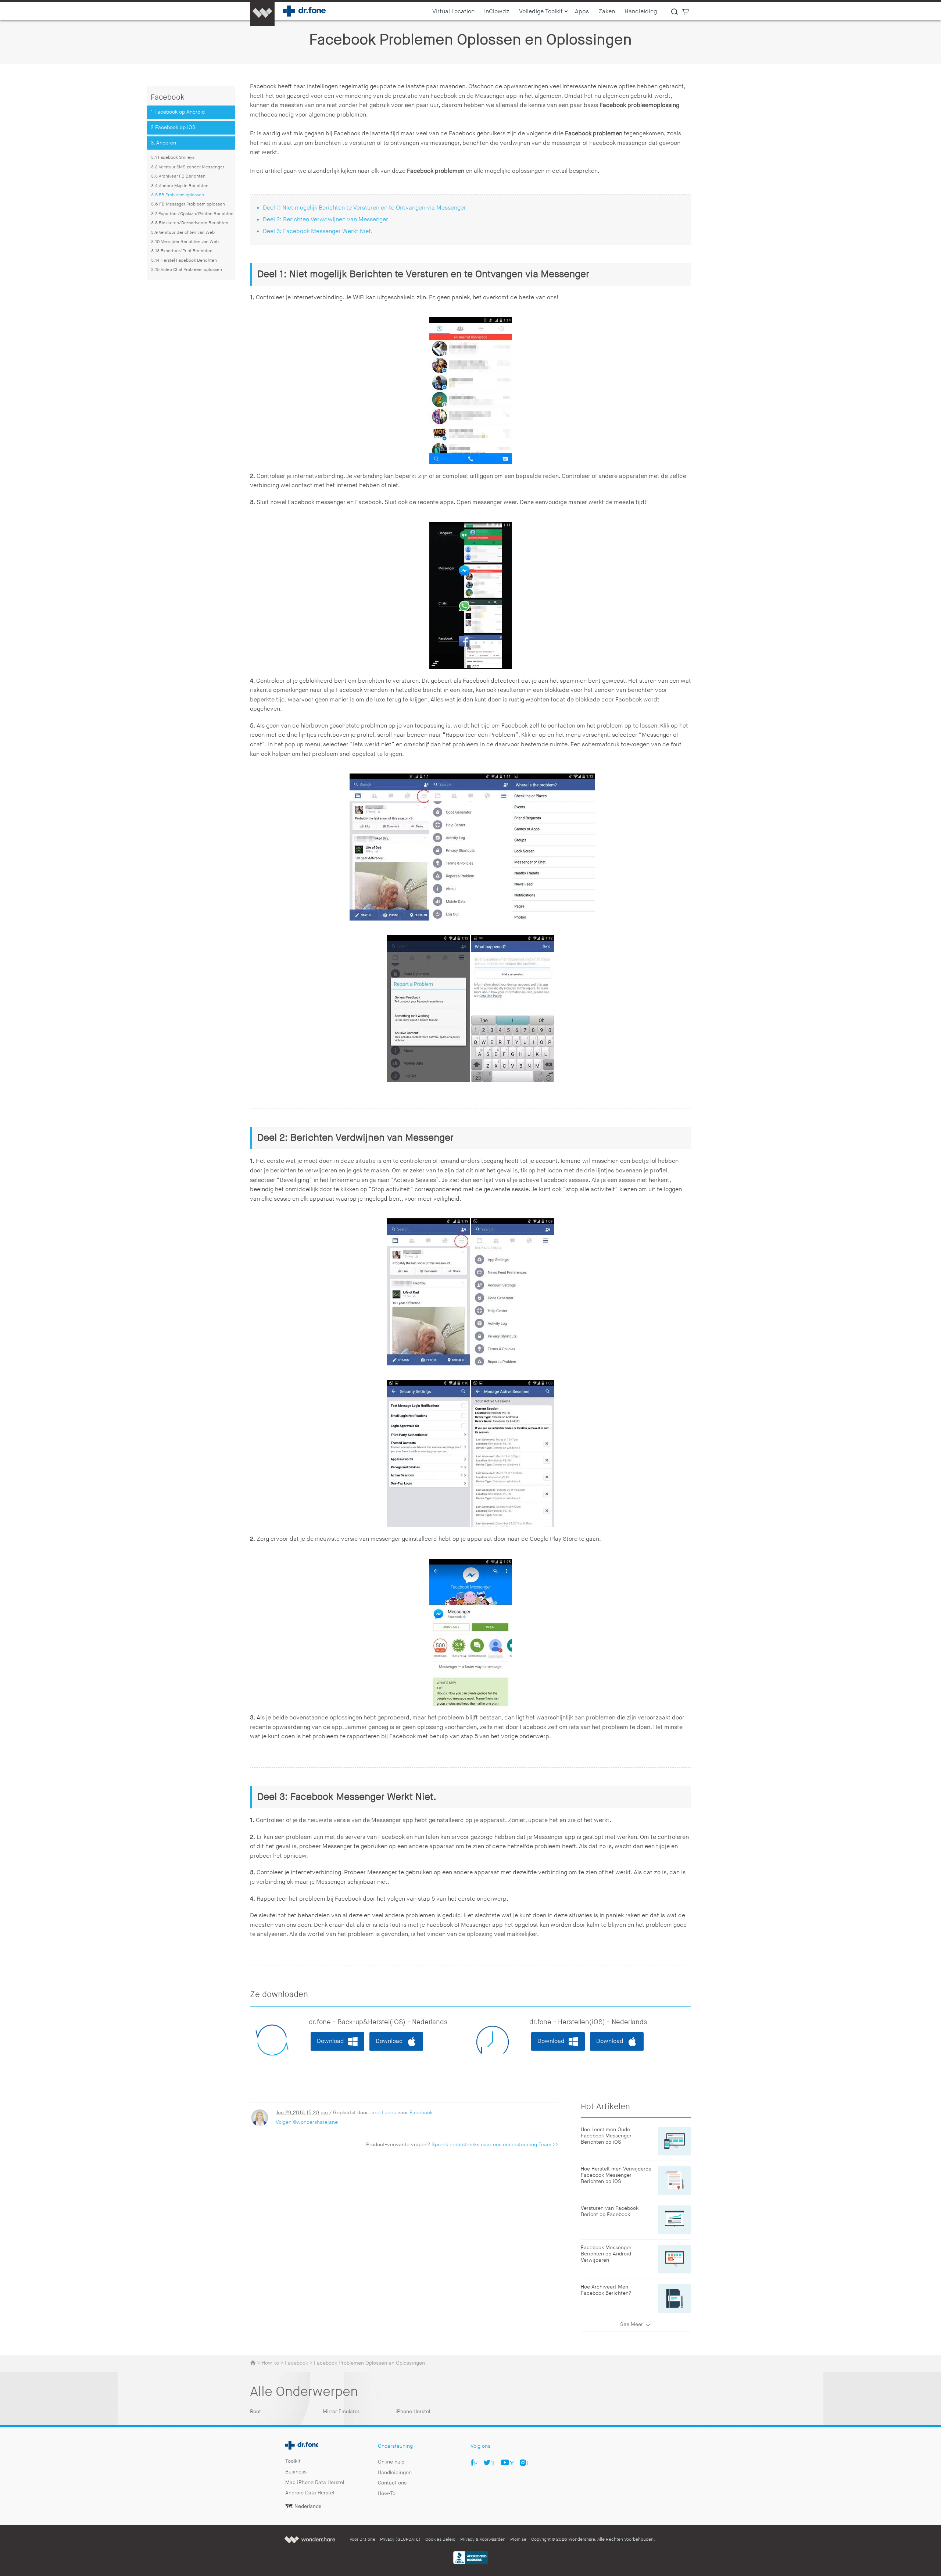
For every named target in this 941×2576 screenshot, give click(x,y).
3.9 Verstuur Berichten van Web (183, 233)
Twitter (493, 2462)
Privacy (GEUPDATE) (400, 2539)
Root (255, 2411)
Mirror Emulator (341, 2411)
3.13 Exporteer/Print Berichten (182, 251)
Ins (527, 2462)
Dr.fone (294, 2443)
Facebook (421, 2113)
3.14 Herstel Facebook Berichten (184, 260)
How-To (387, 2493)
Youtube (512, 2462)
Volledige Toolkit (541, 12)
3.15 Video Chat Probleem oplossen (187, 270)
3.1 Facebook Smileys (173, 158)
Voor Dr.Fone (362, 2539)
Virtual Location (453, 12)
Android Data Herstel (310, 2493)
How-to (270, 2363)
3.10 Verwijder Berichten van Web (185, 242)
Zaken (607, 12)
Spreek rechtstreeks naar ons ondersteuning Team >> (495, 2145)
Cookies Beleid (440, 2539)
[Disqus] (404, 2248)
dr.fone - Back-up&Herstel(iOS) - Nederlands (378, 2022)
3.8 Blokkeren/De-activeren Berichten (190, 223)
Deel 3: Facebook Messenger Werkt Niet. (318, 231)
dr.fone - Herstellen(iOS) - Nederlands (588, 2022)
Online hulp (391, 2462)
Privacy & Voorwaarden (483, 2539)
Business (296, 2472)
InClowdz (497, 12)
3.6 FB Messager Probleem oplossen (188, 204)
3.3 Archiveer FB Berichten (178, 176)
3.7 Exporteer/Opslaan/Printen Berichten (192, 214)
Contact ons (392, 2483)
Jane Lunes (383, 2113)
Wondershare (310, 2539)
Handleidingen (395, 2473)
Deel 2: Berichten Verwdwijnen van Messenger (325, 220)
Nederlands (308, 2506)
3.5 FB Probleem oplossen (178, 195)
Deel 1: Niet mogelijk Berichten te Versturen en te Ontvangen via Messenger (364, 208)
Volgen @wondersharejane (307, 2122)
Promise (518, 2539)
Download (330, 2041)
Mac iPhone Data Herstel (315, 2482)
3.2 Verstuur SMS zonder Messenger (188, 167)
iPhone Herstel (413, 2411)
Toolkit (293, 2461)
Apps (582, 12)
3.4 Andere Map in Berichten (180, 186)
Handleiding (641, 12)
